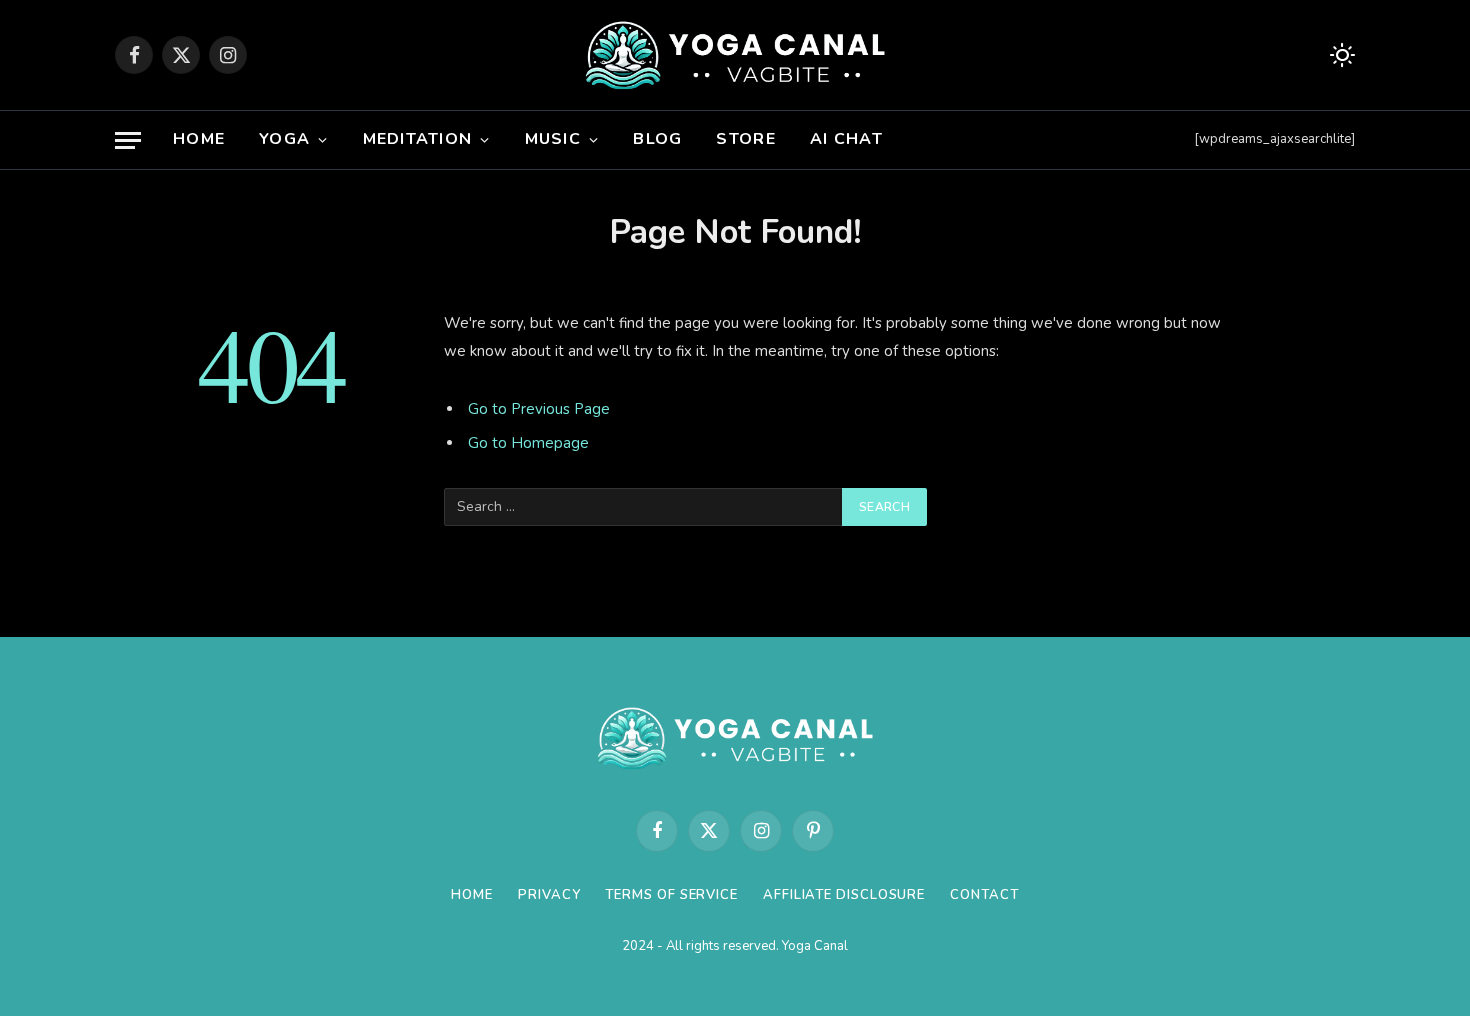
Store (745, 139)
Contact (984, 895)
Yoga (284, 139)
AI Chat (846, 139)
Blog (657, 139)
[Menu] (128, 140)
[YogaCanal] (735, 55)
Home (199, 139)
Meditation (418, 139)
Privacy (549, 895)
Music (553, 139)
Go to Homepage (528, 443)
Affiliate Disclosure (844, 895)
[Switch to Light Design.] (1340, 55)
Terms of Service (671, 895)
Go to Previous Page (539, 409)
